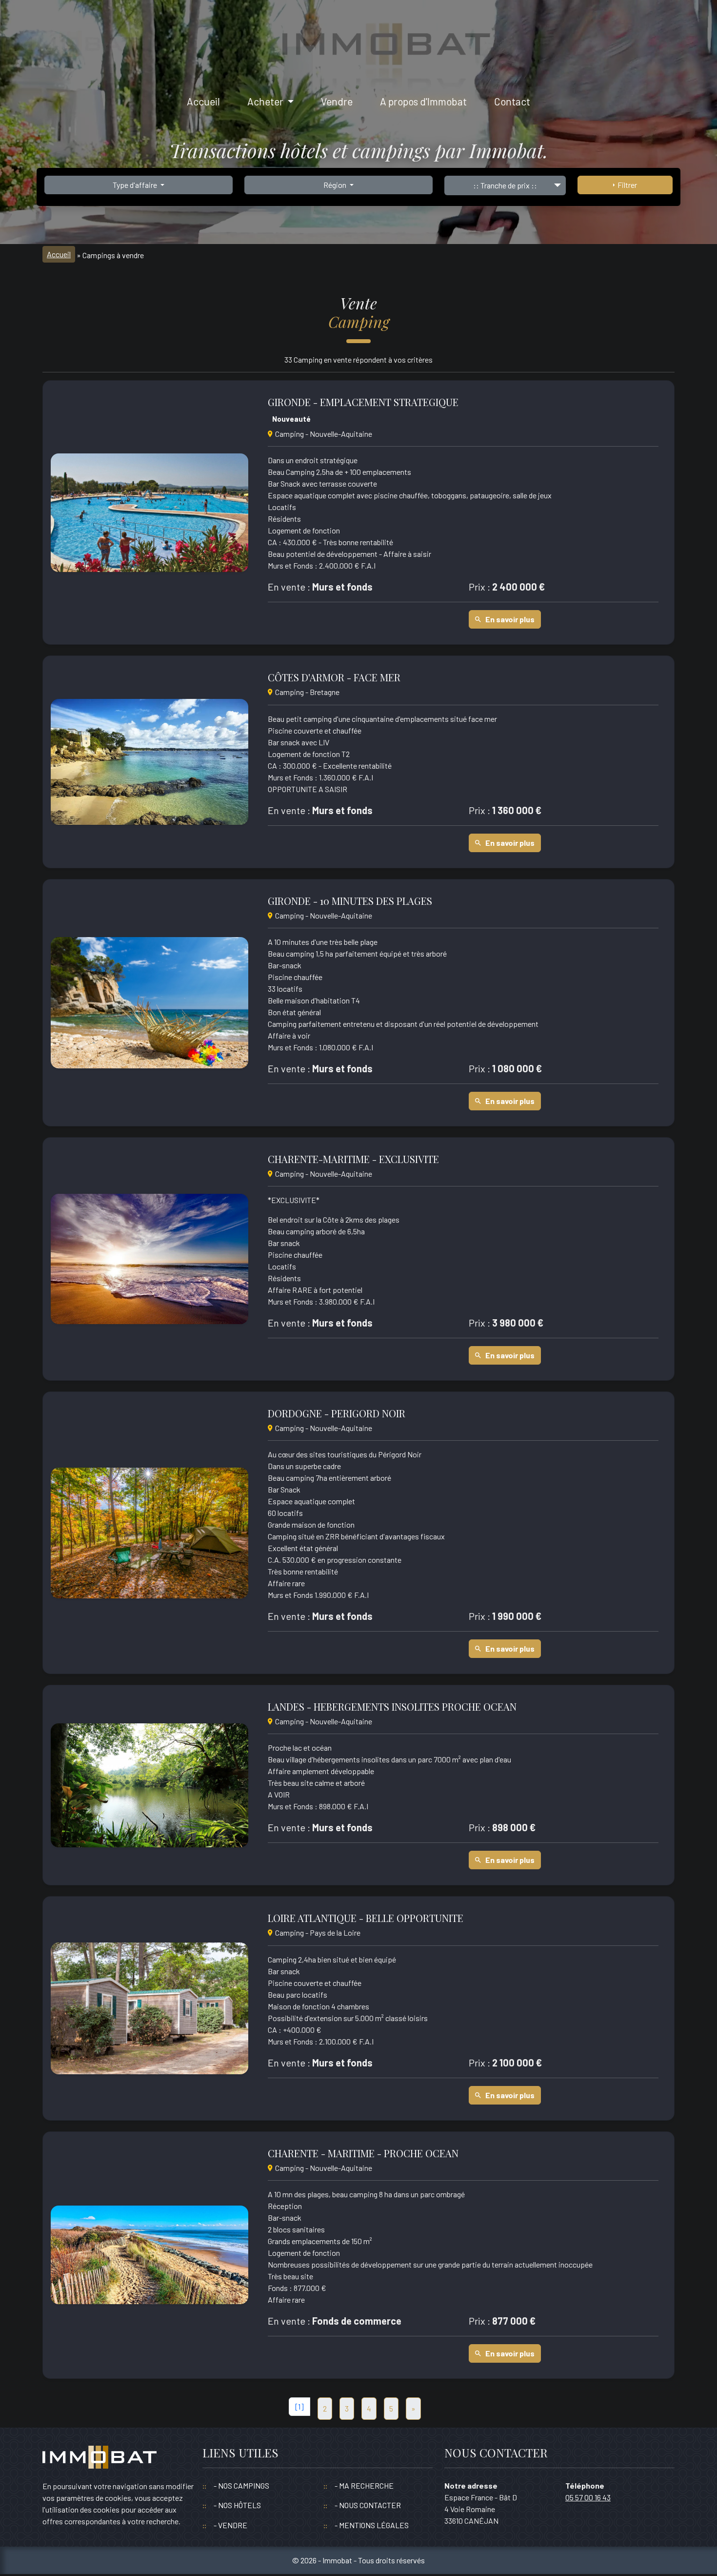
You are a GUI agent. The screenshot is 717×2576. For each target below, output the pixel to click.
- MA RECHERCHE (364, 2485)
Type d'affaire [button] (136, 185)
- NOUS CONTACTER (368, 2505)
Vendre (337, 101)
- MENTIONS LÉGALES (372, 2525)
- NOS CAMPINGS (241, 2485)
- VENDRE (230, 2525)
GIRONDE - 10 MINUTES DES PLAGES (350, 901)
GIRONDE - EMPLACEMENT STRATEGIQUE (363, 402)
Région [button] (336, 185)
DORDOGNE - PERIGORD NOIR (337, 1413)
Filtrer (626, 185)
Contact (512, 101)
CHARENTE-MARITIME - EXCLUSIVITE (353, 1159)
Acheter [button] (266, 101)
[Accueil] (100, 2462)
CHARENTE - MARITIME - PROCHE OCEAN (363, 2153)
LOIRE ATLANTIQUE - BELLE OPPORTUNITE (366, 1918)
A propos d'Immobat (423, 101)
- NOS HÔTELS (237, 2505)
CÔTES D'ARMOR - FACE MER (334, 677)
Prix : (479, 587)
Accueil (203, 101)
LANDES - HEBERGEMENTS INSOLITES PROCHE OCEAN (392, 1707)
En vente (287, 587)
